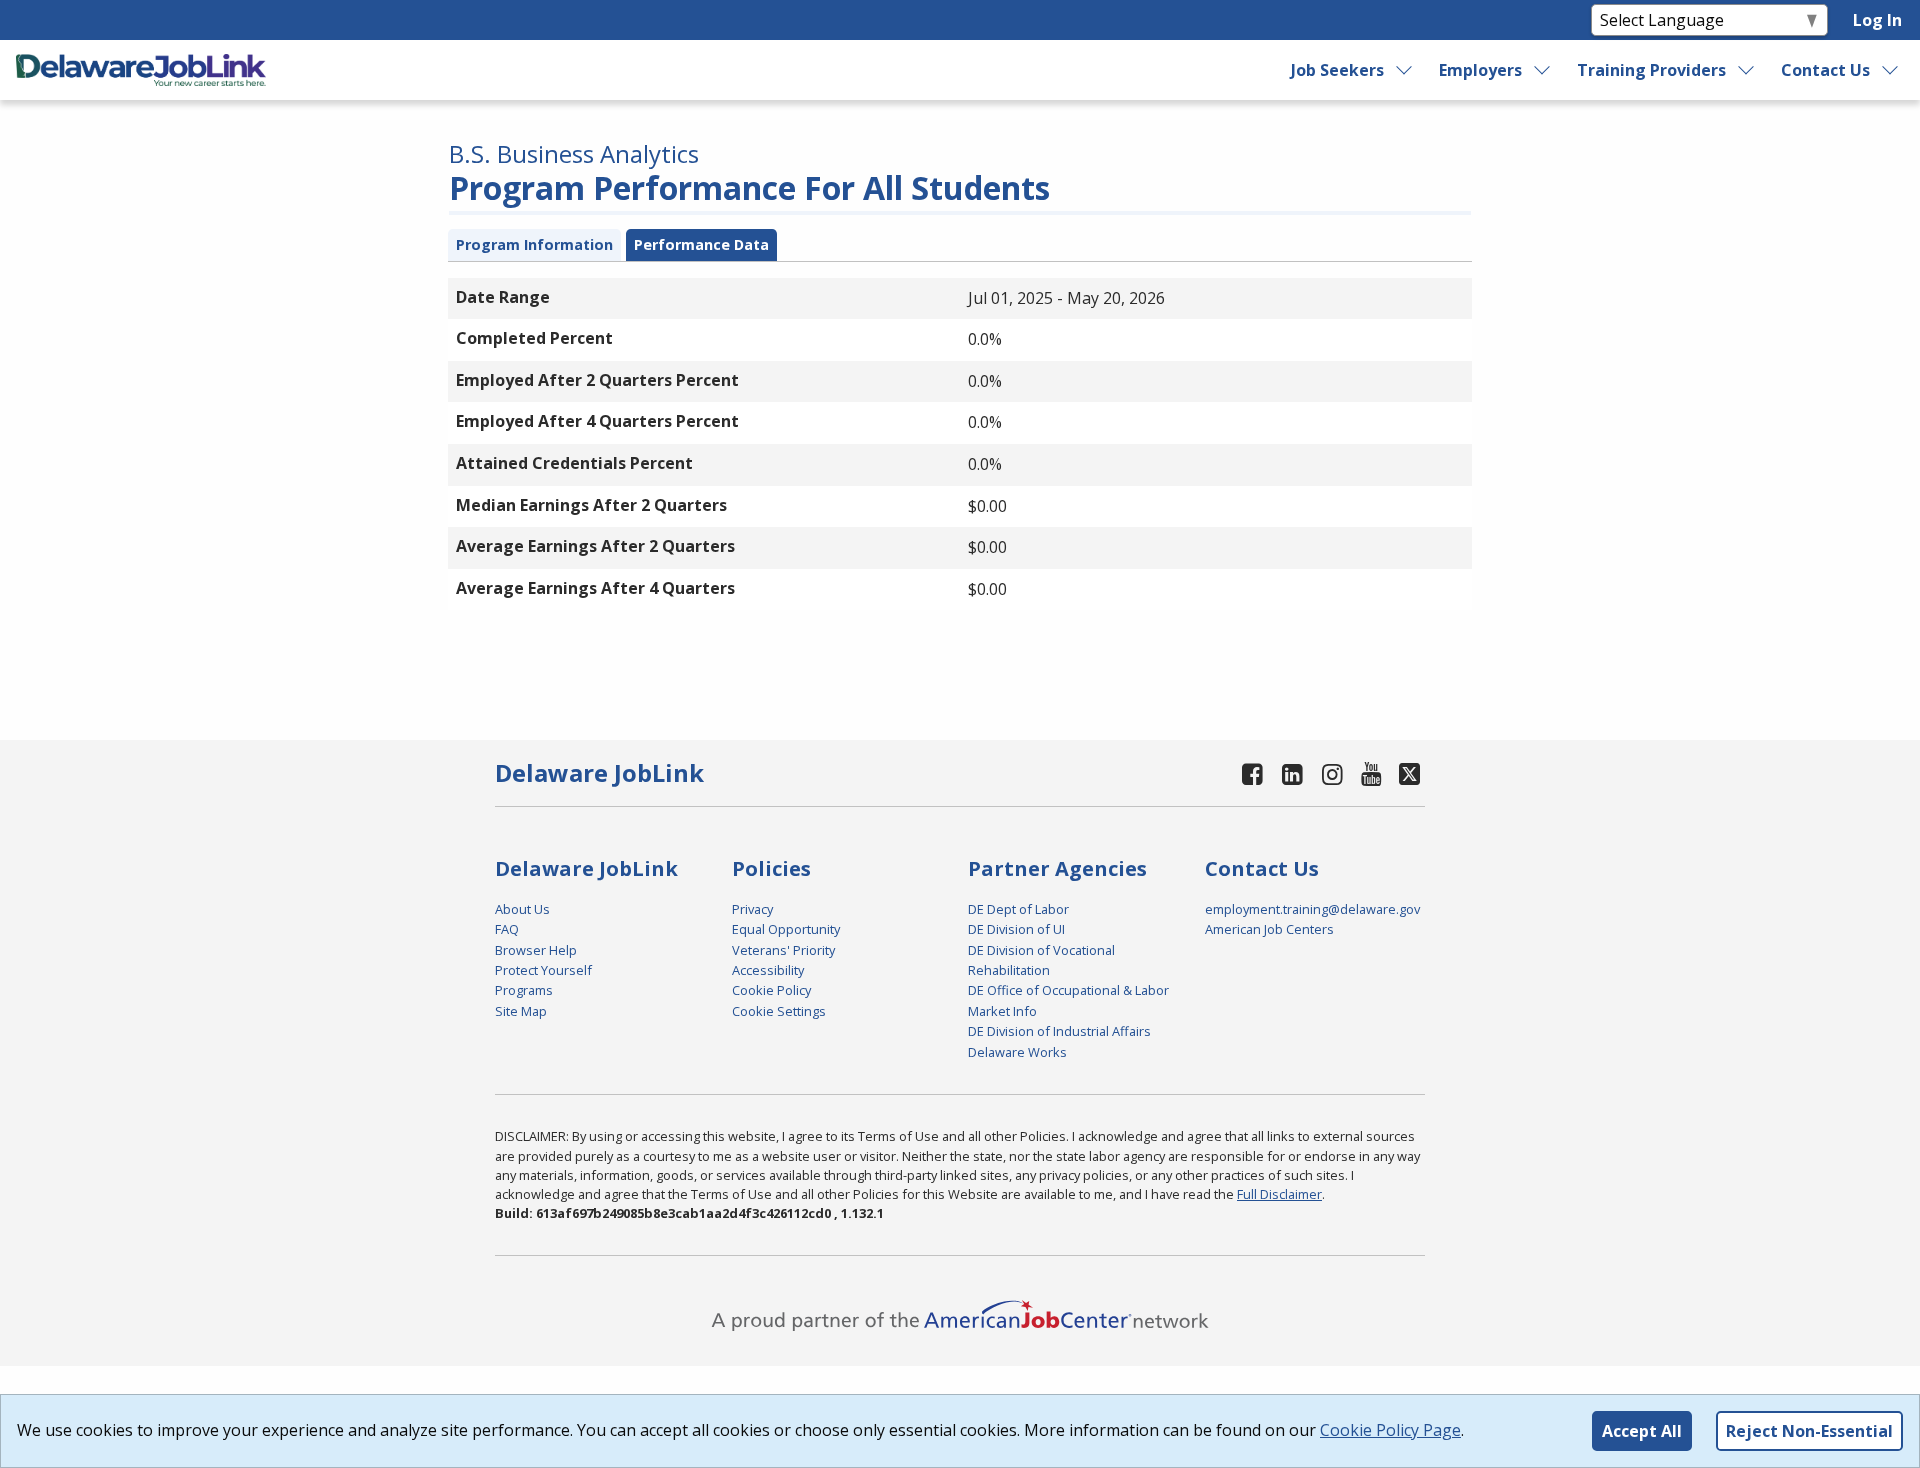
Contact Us (1825, 70)
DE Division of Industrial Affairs (1059, 1031)
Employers (1480, 70)
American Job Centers (1269, 929)
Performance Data (701, 244)
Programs (524, 990)
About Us (522, 909)
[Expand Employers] (1543, 70)
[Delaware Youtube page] (1372, 773)
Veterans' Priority (783, 950)
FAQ (507, 929)
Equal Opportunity (786, 929)
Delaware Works (1017, 1052)
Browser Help (536, 950)
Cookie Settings (779, 1011)
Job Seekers (1337, 70)
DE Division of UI (1016, 929)
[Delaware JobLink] (141, 70)
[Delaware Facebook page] (1253, 773)
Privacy (752, 909)
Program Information (534, 244)
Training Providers (1651, 70)
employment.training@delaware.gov (1312, 909)
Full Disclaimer (1279, 1194)
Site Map (521, 1011)
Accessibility (768, 970)
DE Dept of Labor (1018, 909)
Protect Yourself (543, 970)
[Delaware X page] (1409, 773)
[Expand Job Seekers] (1405, 70)
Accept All (1642, 1431)
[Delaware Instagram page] (1332, 773)
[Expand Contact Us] (1891, 70)
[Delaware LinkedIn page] (1293, 773)
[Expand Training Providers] (1747, 70)
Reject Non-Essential (1809, 1431)
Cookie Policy (771, 990)
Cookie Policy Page (1390, 1430)
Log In (1877, 20)
